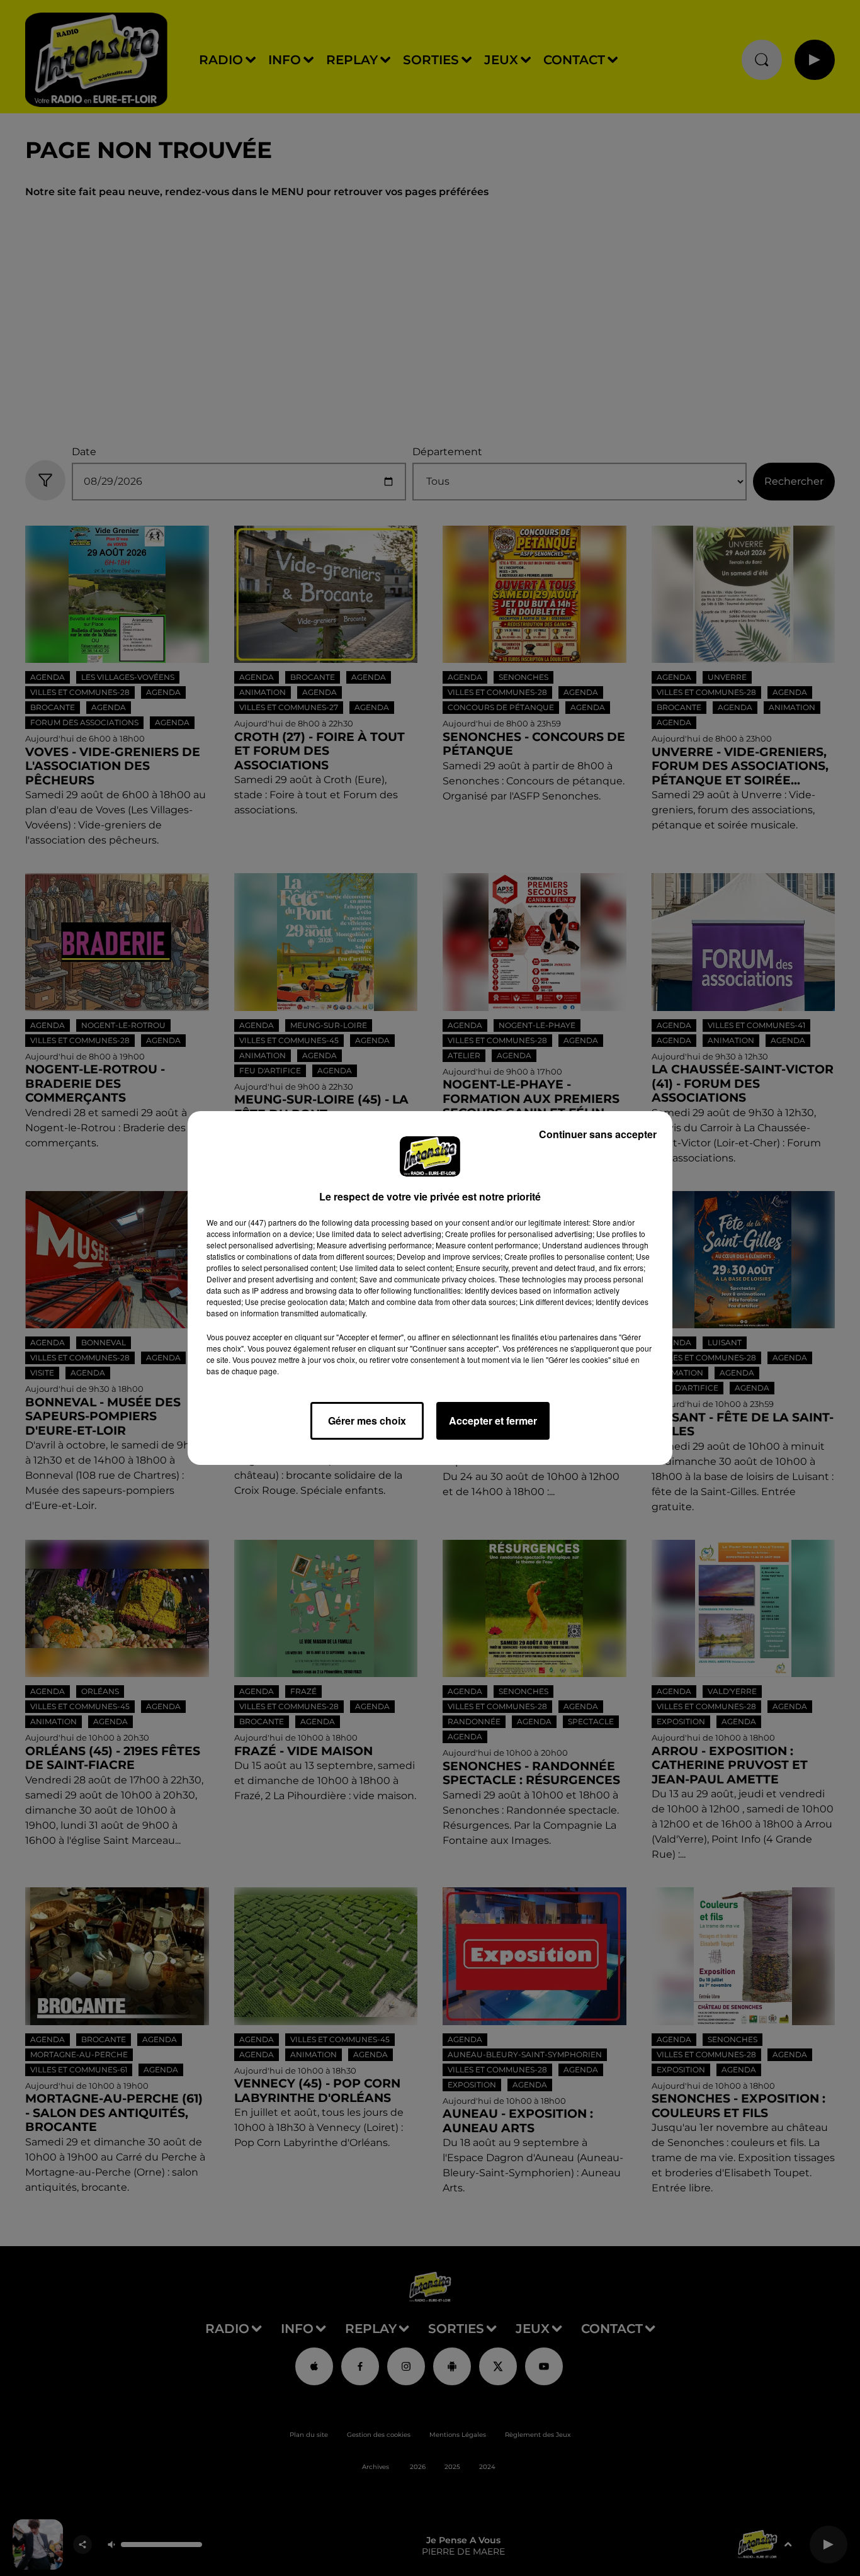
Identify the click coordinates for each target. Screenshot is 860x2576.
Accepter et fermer (493, 1421)
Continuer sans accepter (598, 1134)
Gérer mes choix (367, 1421)
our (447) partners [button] (266, 1222)
